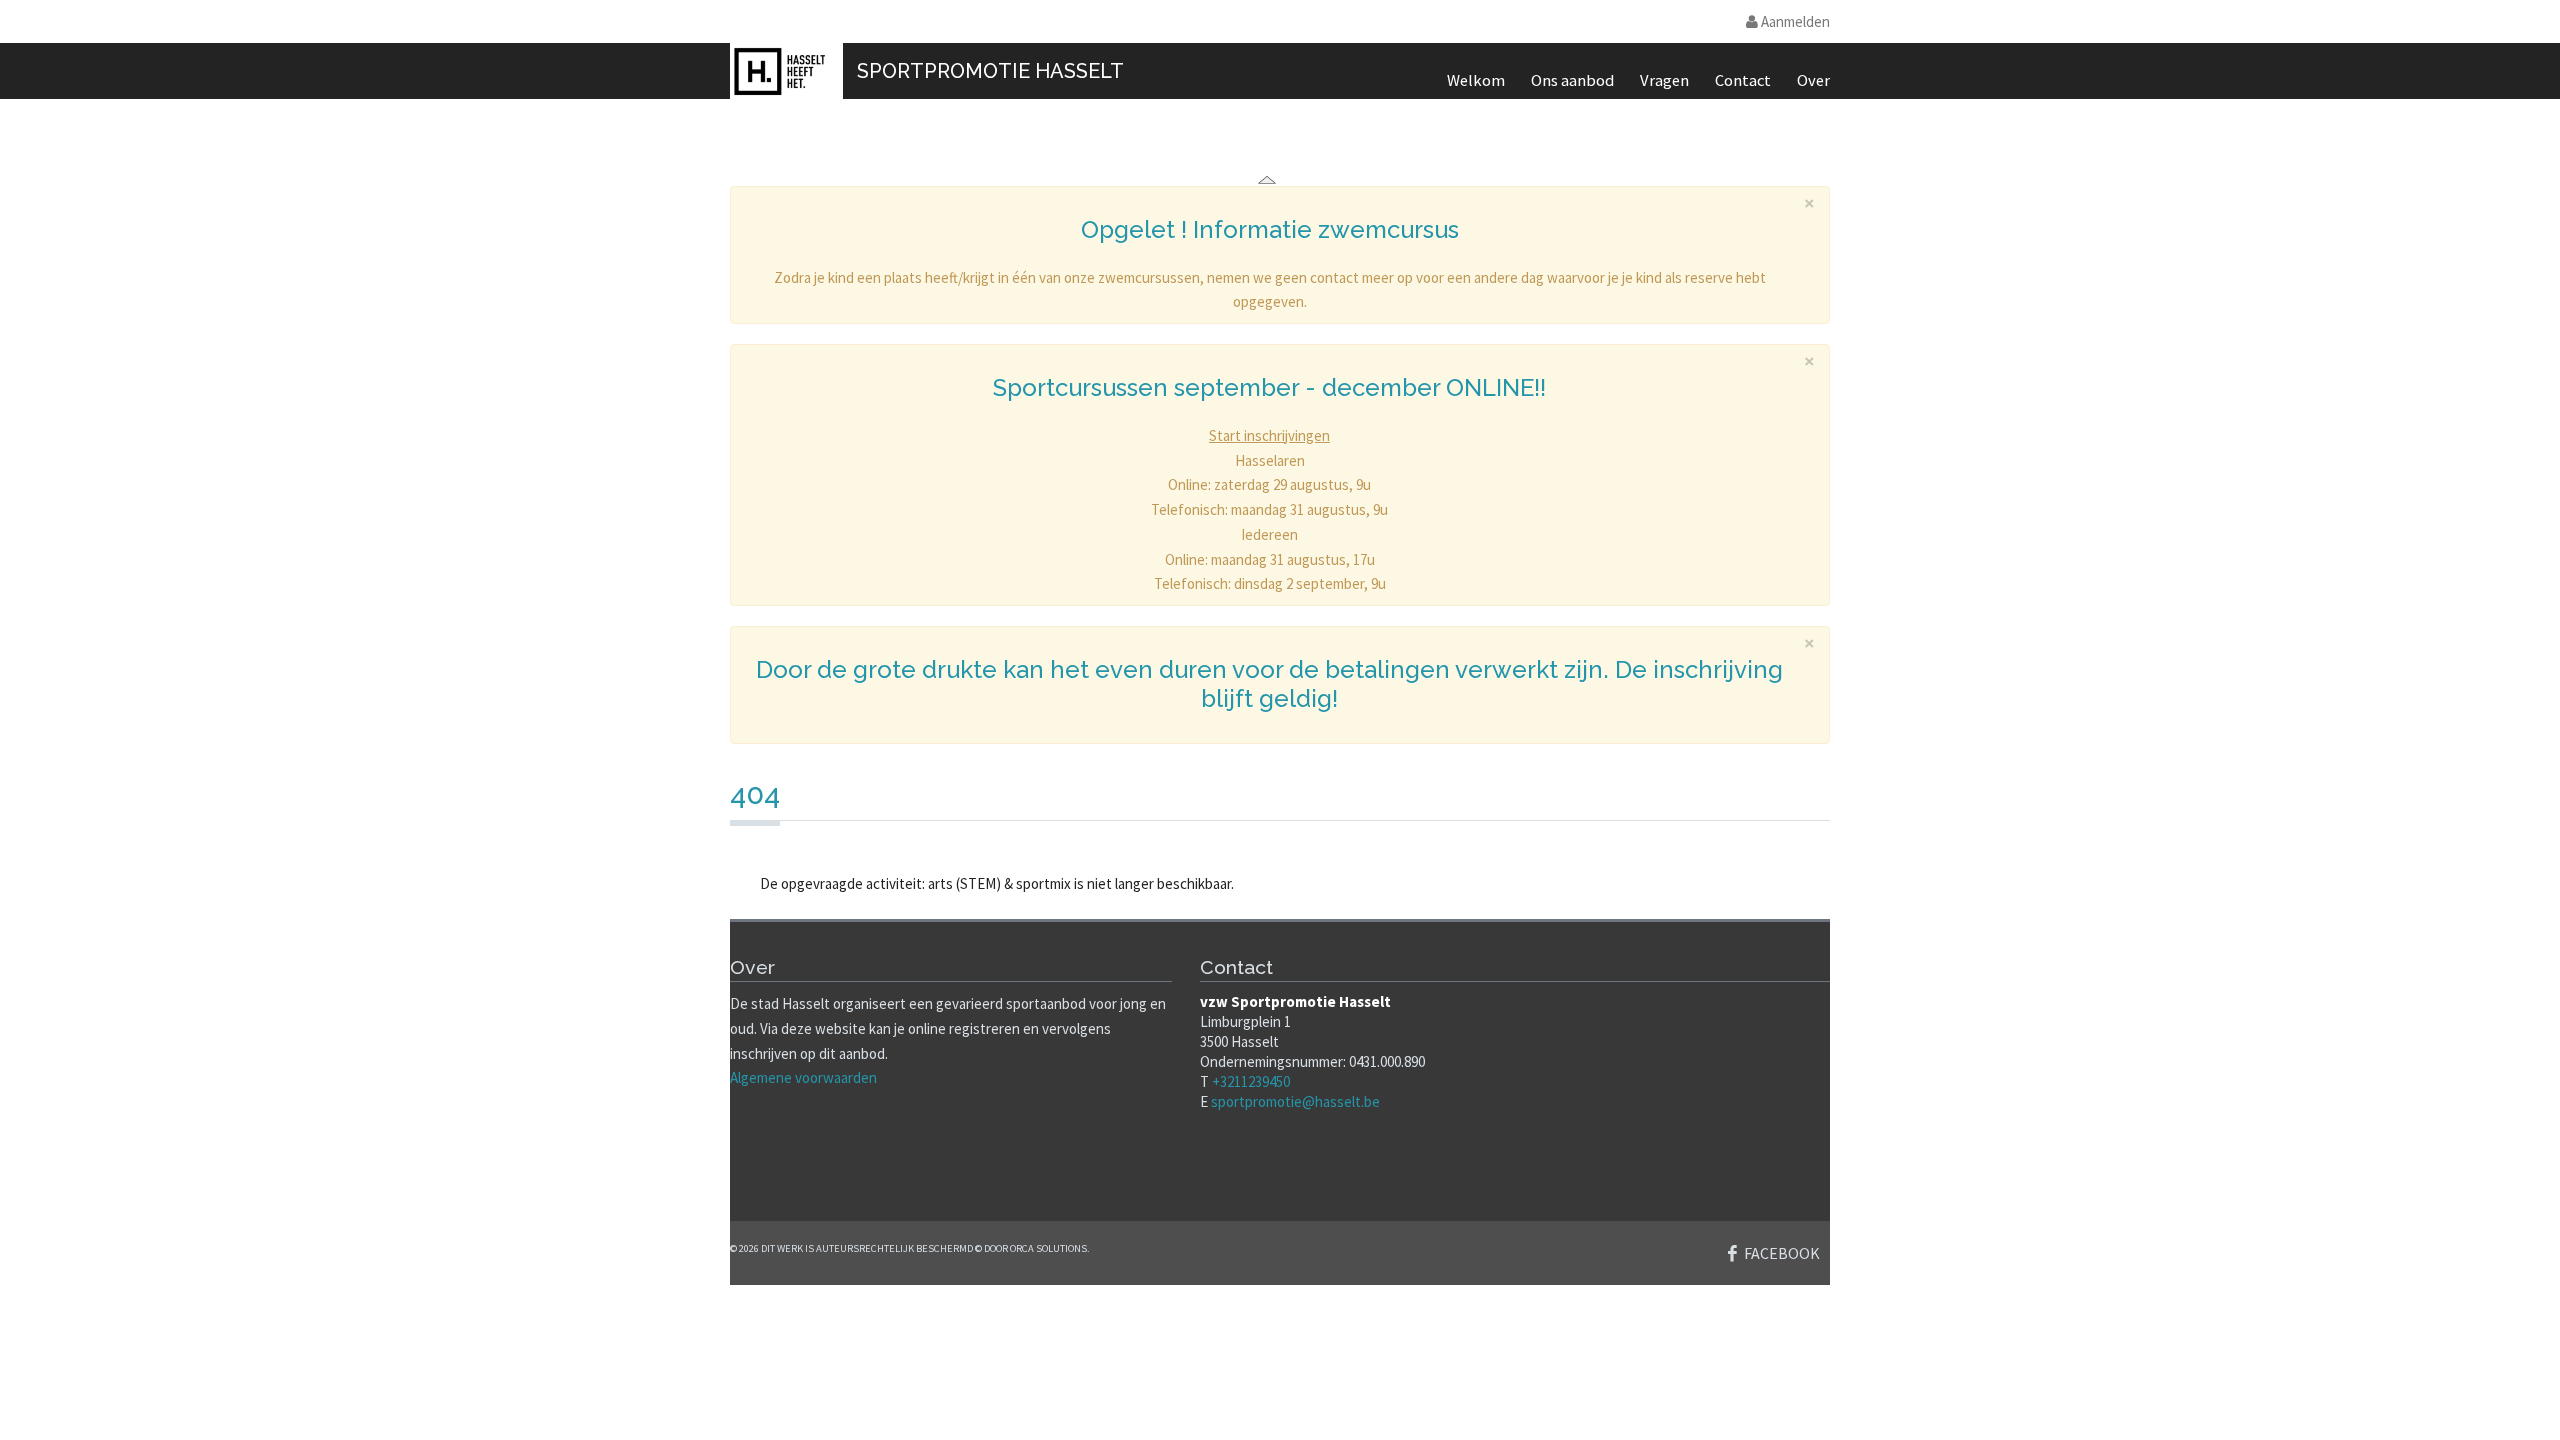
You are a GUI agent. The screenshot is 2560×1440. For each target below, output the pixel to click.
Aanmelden (1794, 21)
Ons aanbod (1572, 80)
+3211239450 (1251, 1081)
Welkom (1476, 80)
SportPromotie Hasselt (990, 71)
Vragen (1664, 80)
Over (1813, 80)
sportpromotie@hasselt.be (1295, 1101)
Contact (1743, 80)
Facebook (1782, 1253)
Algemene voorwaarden (803, 1077)
